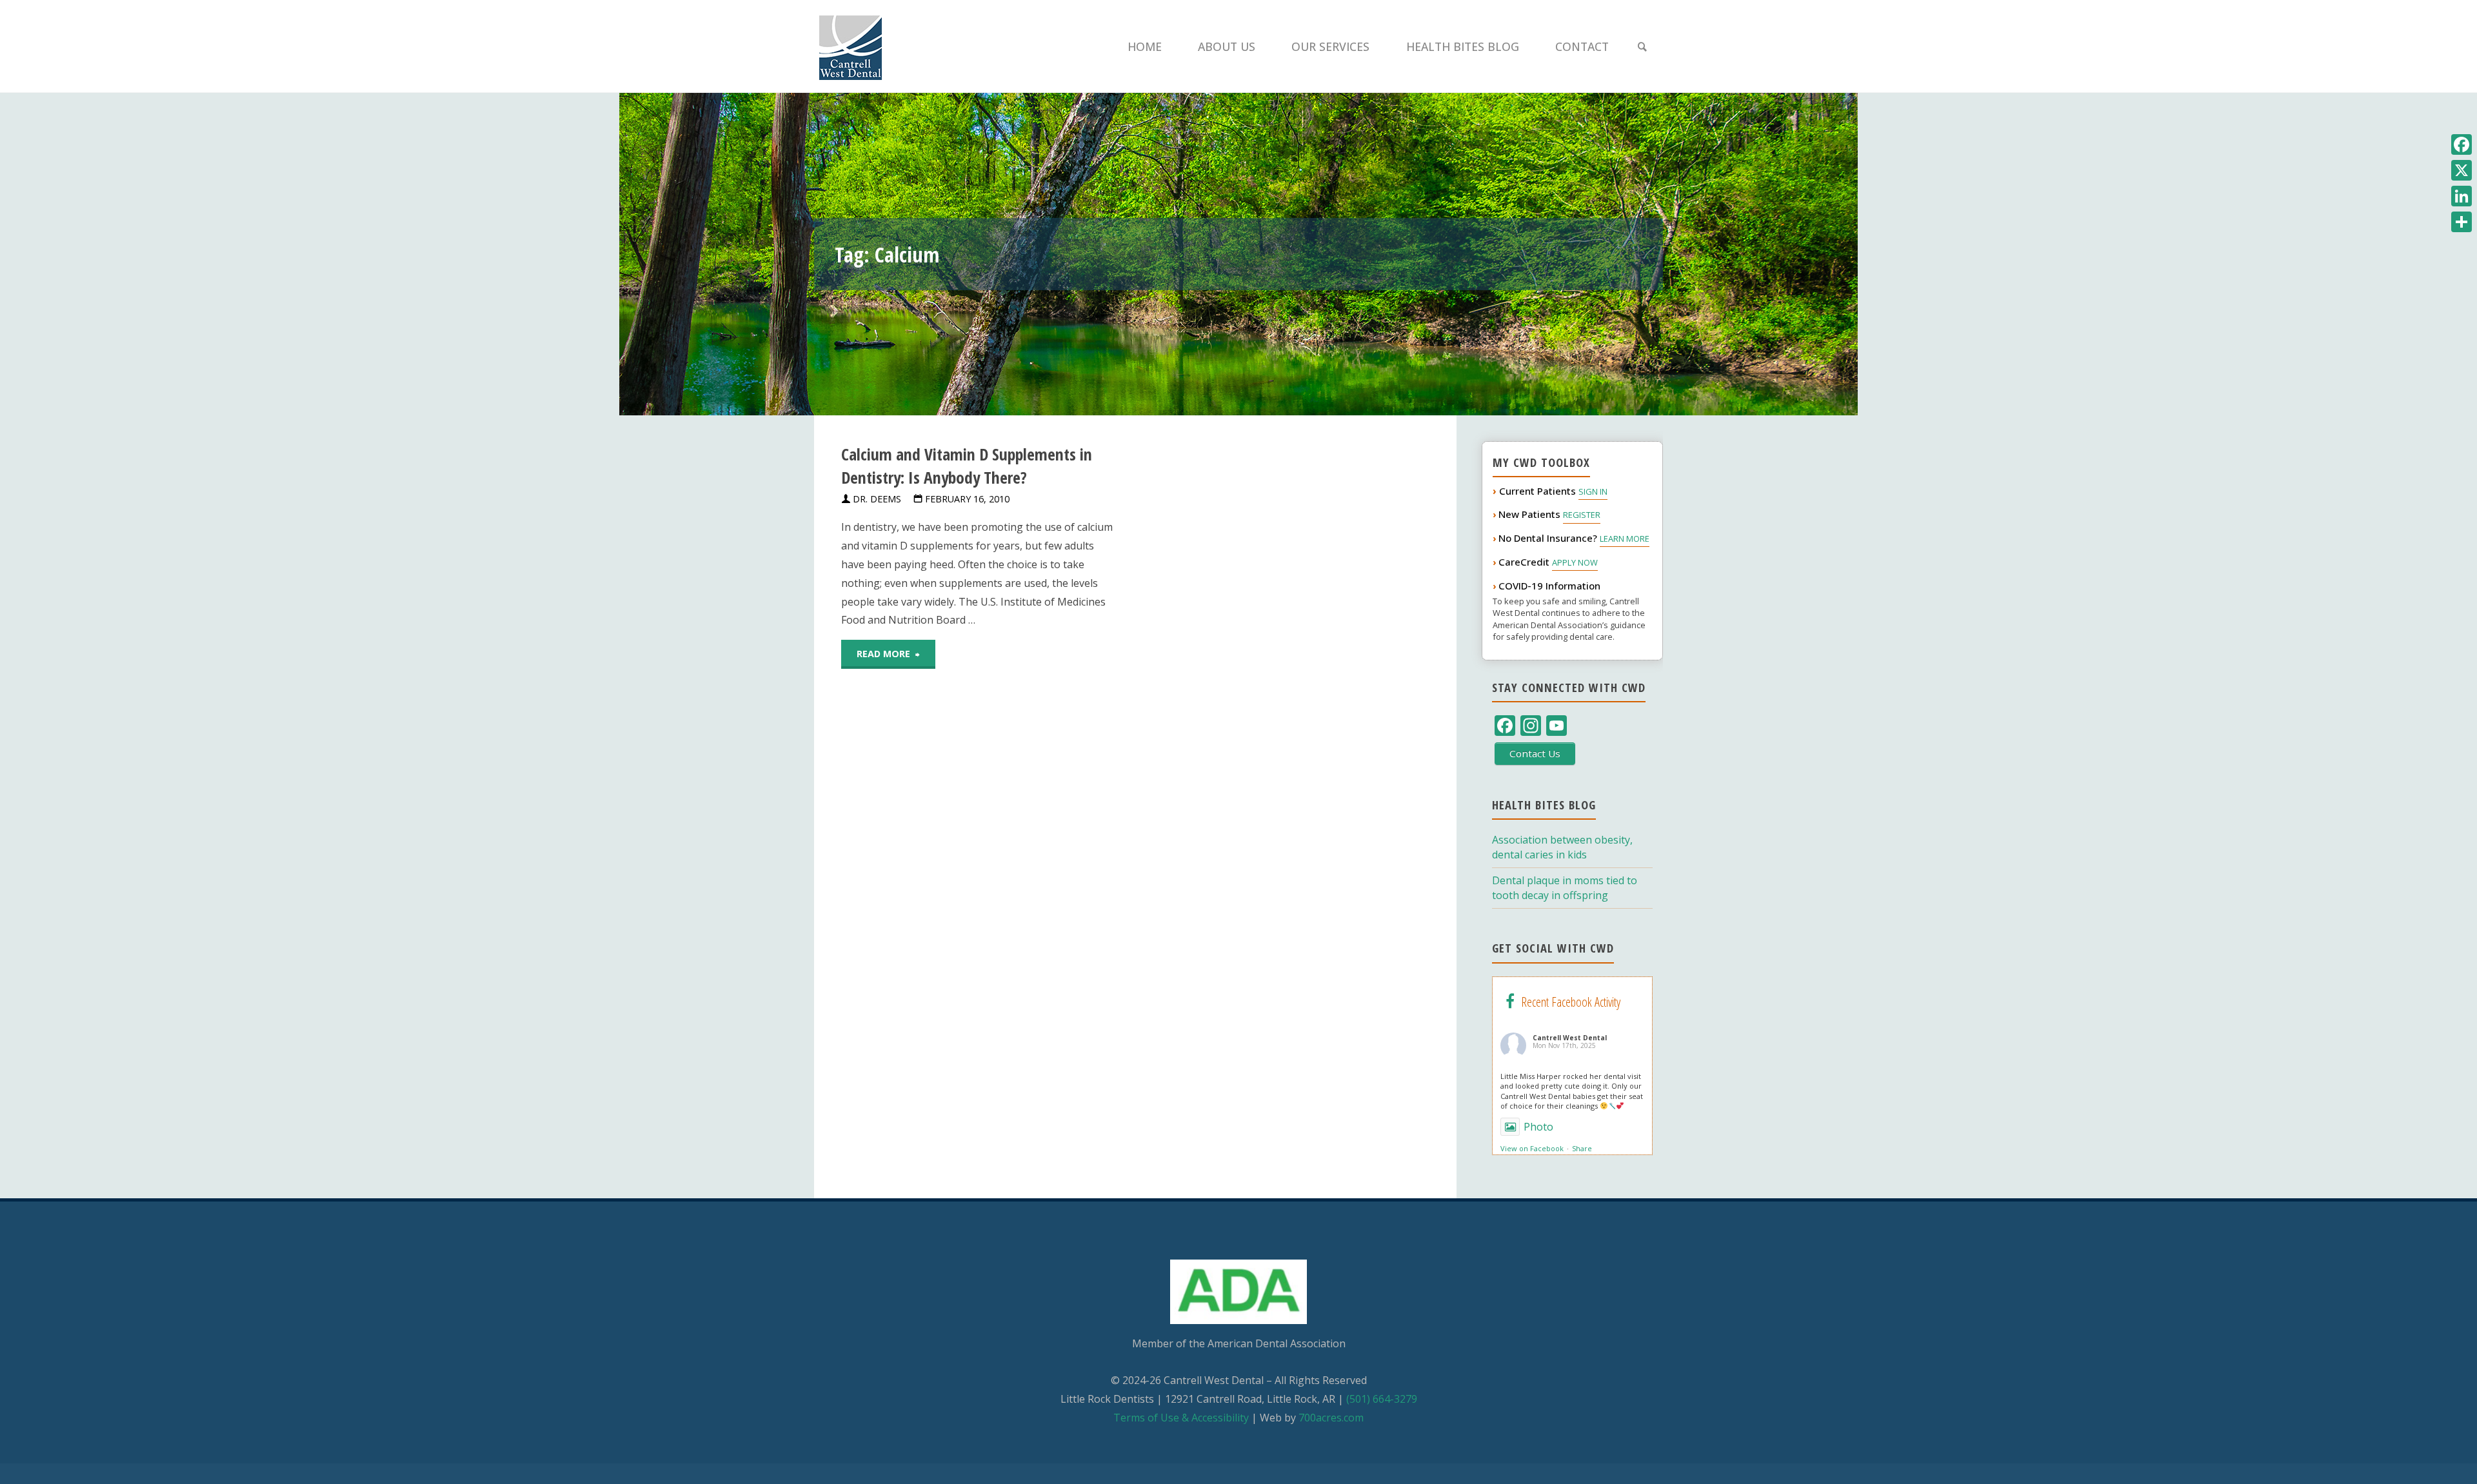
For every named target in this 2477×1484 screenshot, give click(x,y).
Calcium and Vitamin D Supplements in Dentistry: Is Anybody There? (967, 466)
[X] (2462, 170)
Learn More (1625, 539)
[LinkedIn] (2462, 196)
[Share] (2462, 222)
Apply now (1575, 562)
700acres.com (1331, 1418)
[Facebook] (2462, 144)
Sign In (1593, 491)
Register (1582, 515)
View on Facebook (1532, 1148)
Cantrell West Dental (1570, 1038)
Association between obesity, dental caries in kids (1562, 847)
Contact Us (1535, 753)
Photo (1538, 1127)
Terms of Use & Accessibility (1181, 1418)
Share (1582, 1148)
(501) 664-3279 (1382, 1399)
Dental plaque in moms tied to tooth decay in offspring (1565, 888)
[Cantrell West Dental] (851, 46)
